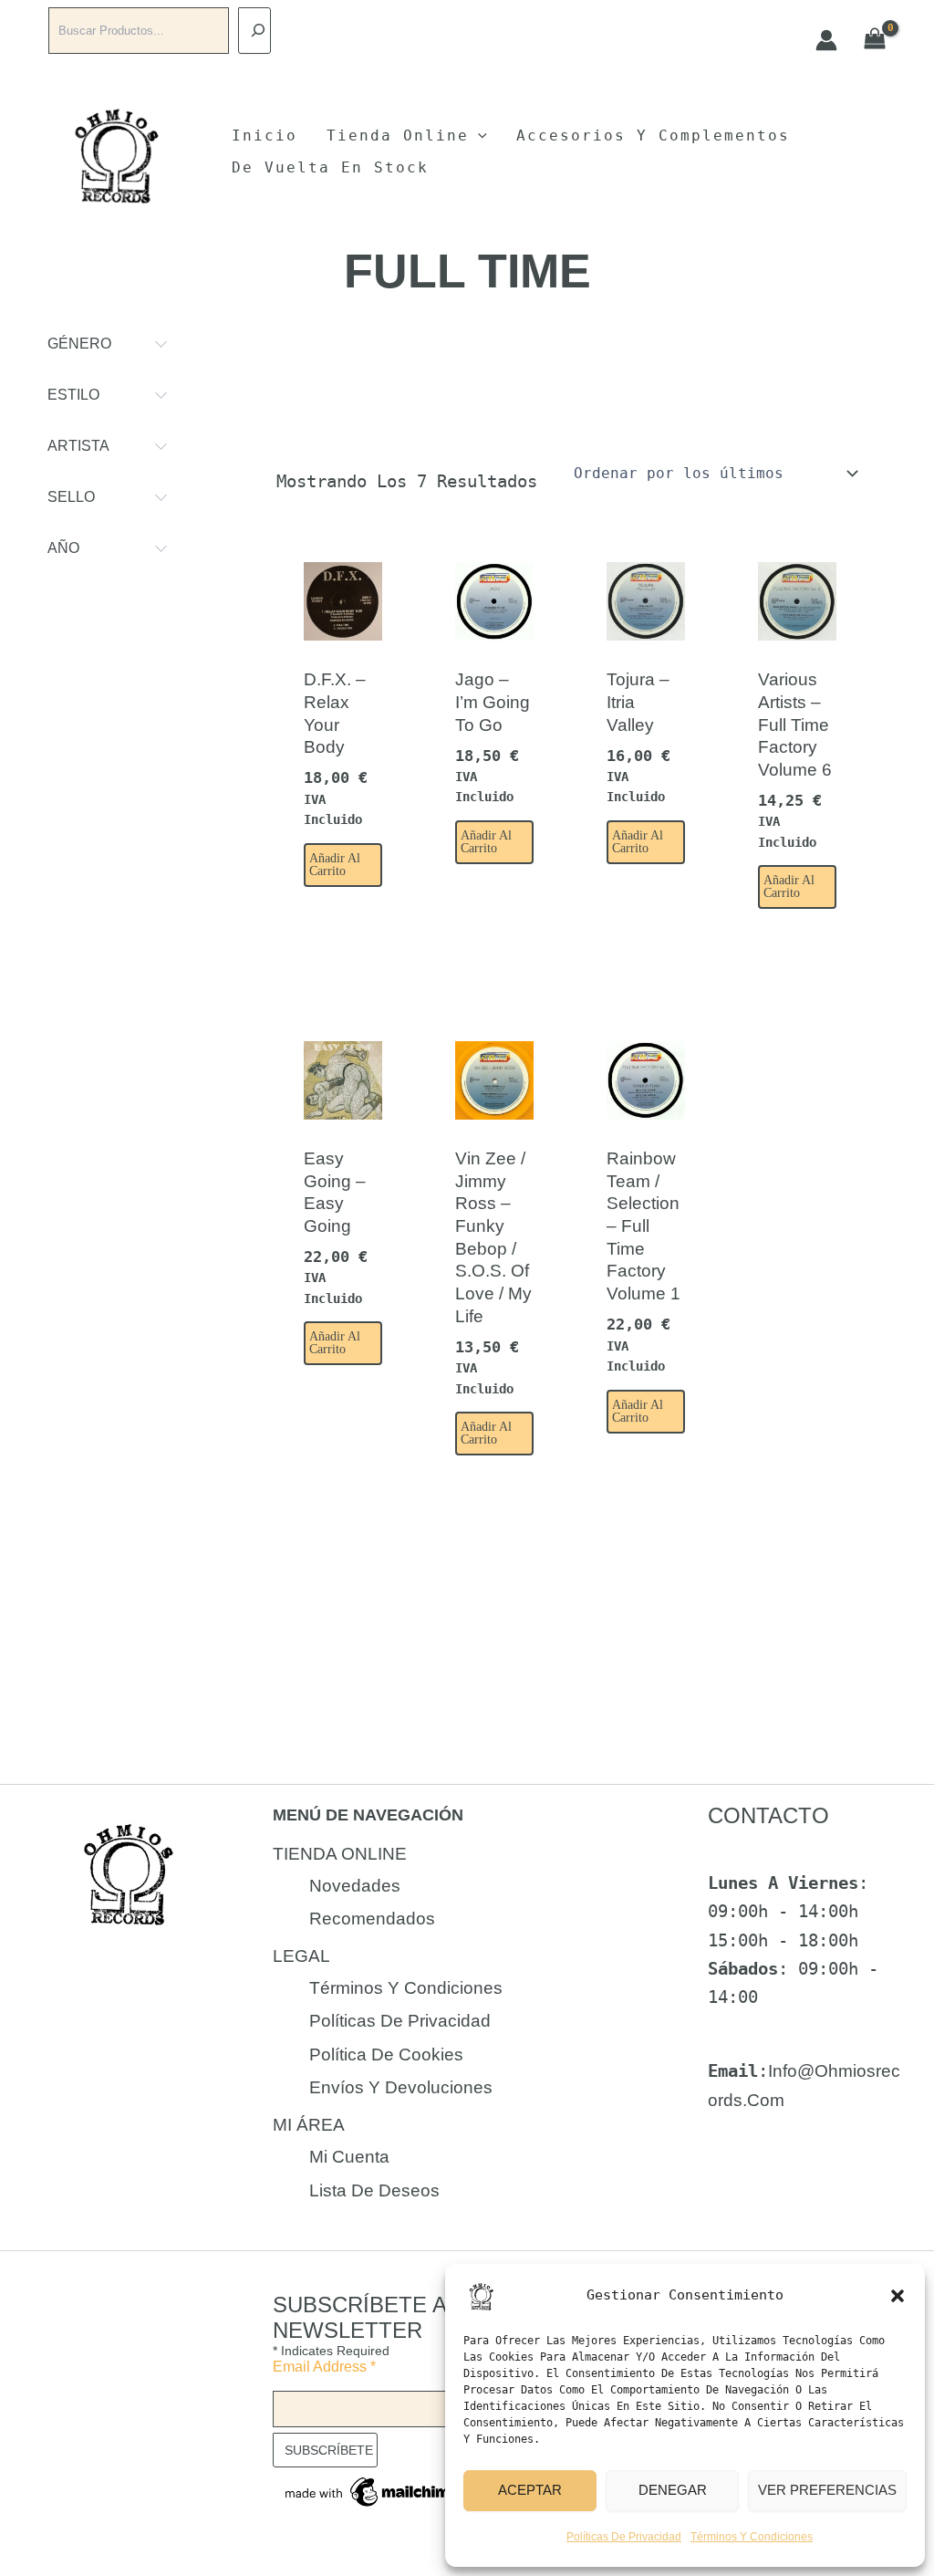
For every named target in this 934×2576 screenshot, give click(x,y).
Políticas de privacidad (624, 2537)
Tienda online (398, 136)
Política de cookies (386, 2055)
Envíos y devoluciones (401, 2087)
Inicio (265, 136)
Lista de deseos (374, 2190)
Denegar (673, 2490)
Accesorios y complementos (653, 136)
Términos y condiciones (752, 2537)
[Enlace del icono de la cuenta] (826, 40)
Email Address (324, 2367)
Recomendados (372, 1919)
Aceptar (530, 2490)
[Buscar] (254, 31)
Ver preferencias (827, 2490)
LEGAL (301, 1956)
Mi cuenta (349, 2157)
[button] (898, 2296)
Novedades (355, 1886)
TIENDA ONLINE (340, 1854)
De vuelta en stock (330, 167)
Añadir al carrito (335, 865)
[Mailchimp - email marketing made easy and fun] (373, 2491)
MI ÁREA (309, 2125)
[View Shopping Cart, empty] (875, 40)
